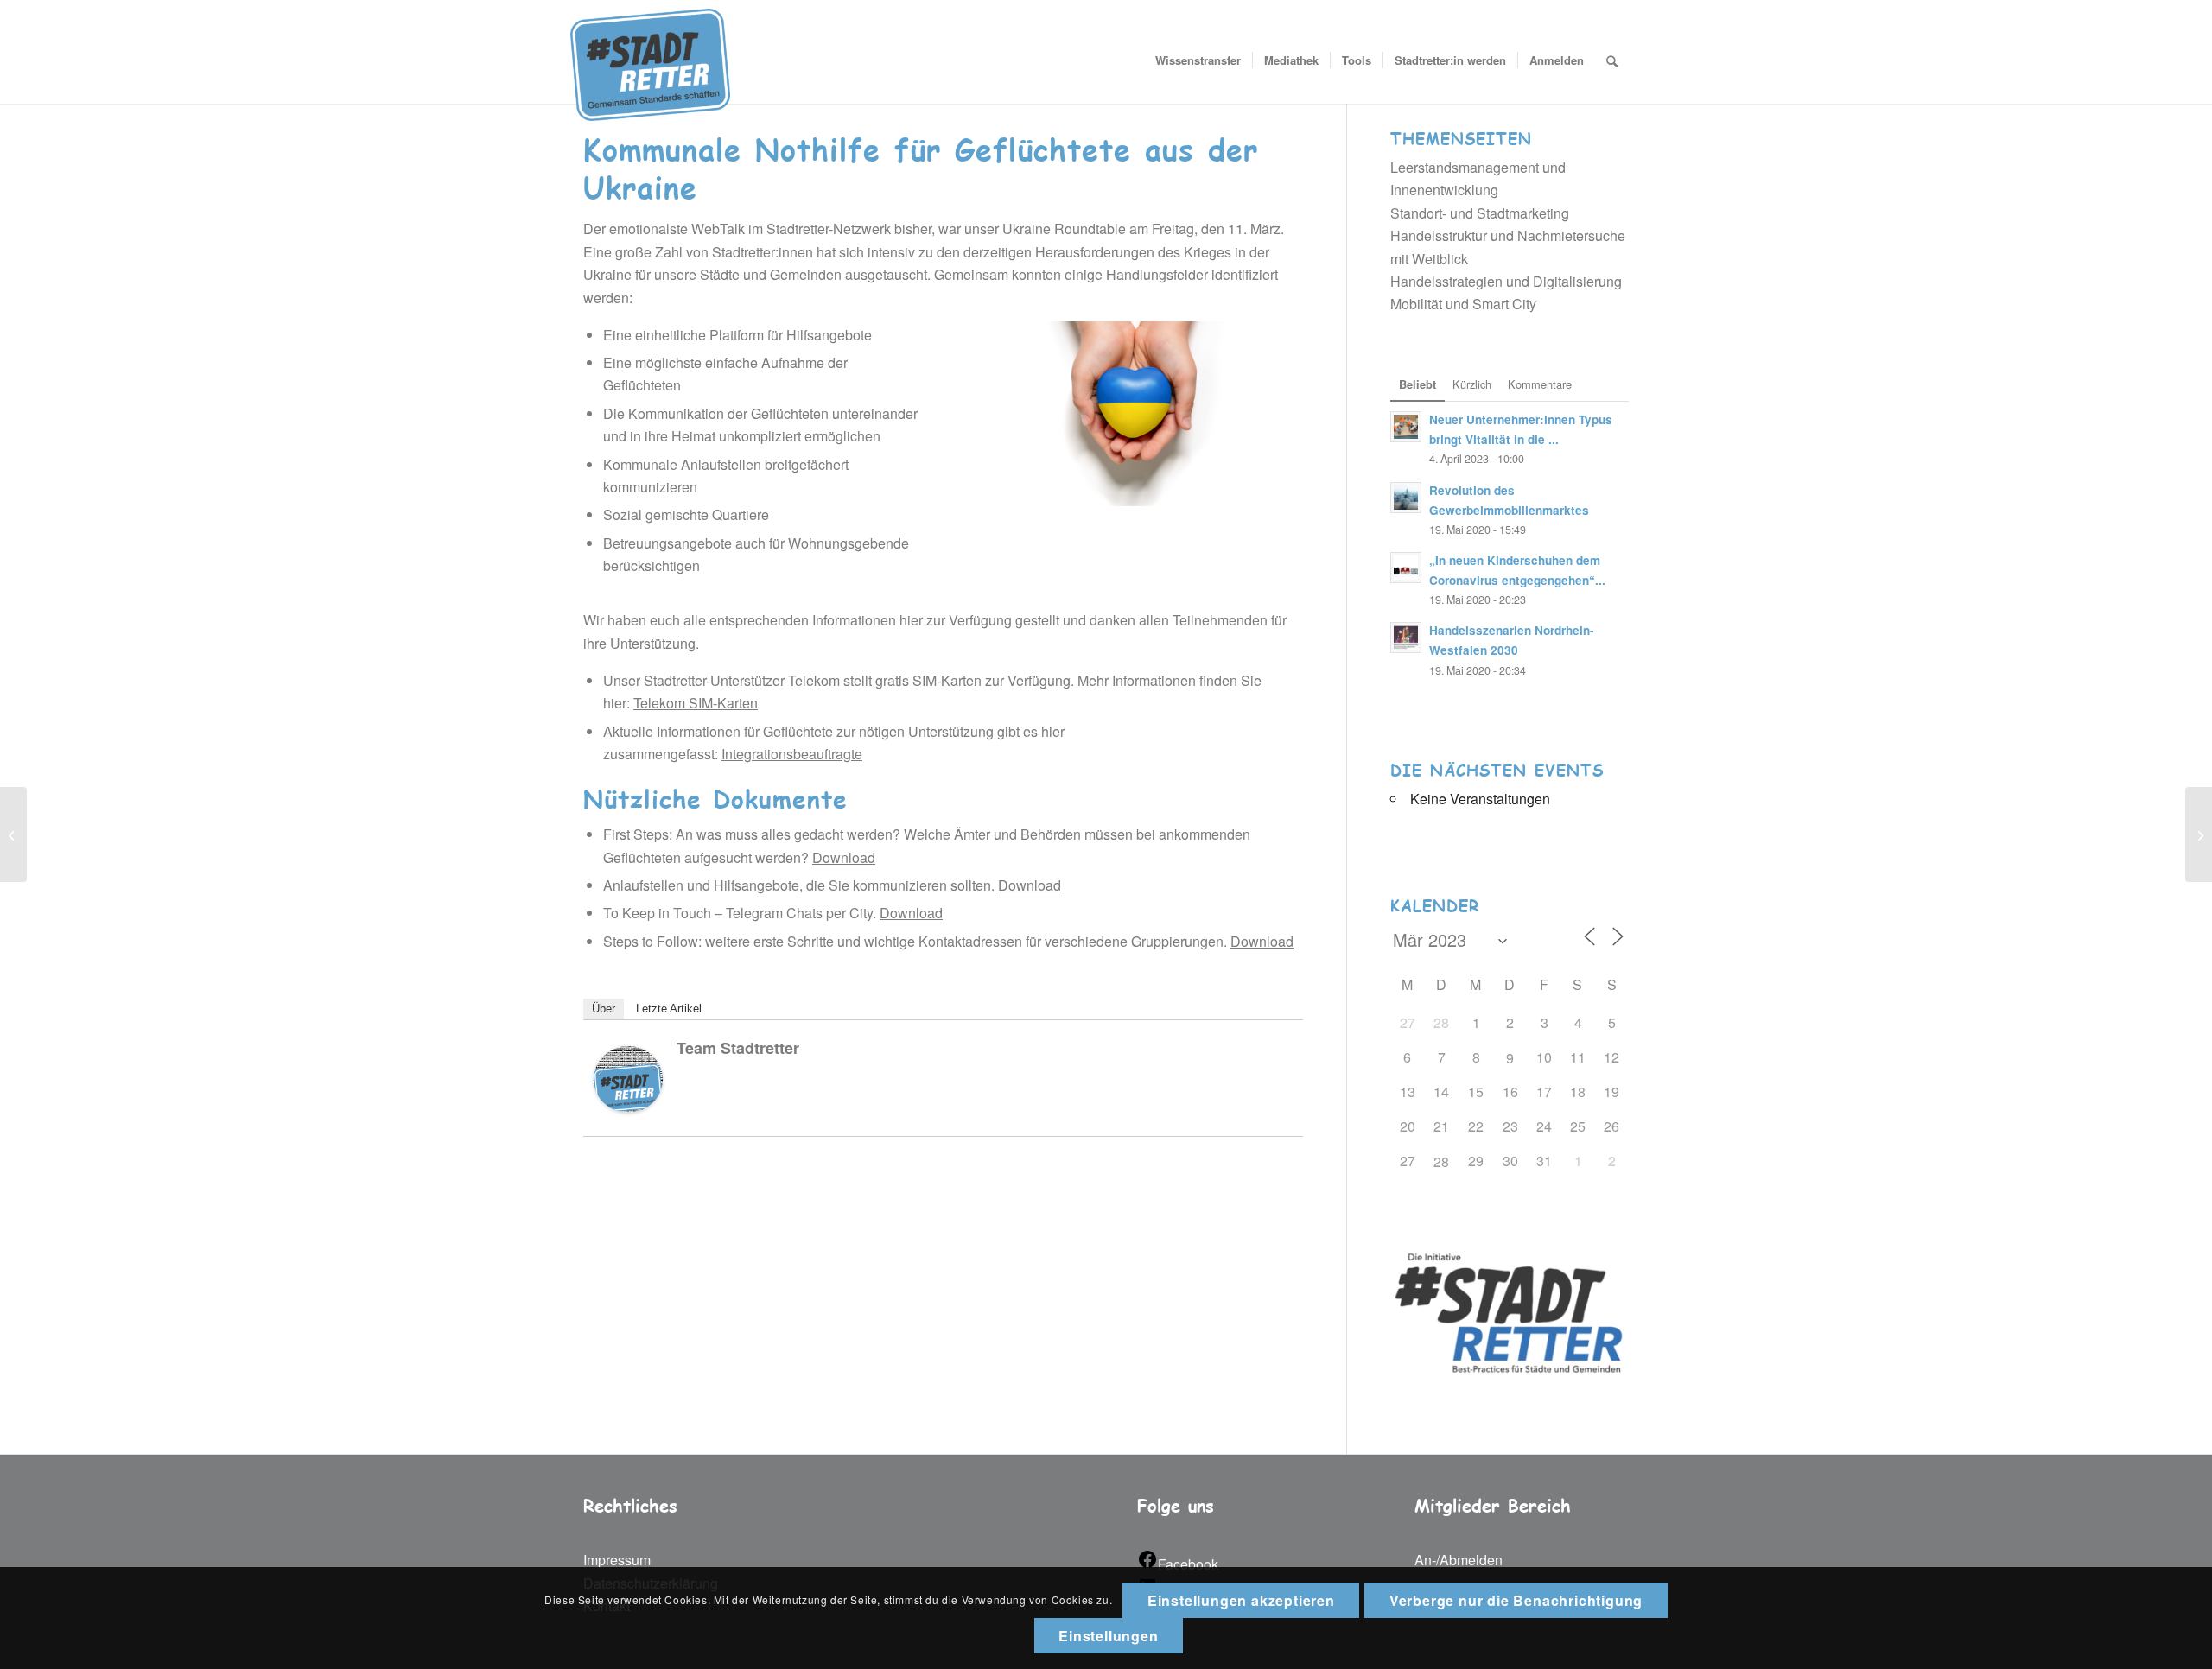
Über (604, 1009)
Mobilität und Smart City (1463, 304)
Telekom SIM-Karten (696, 703)
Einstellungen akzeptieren (1241, 1600)
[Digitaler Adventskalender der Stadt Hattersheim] (13, 834)
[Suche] (1612, 60)
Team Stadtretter (738, 1048)
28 (1441, 1161)
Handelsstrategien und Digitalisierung (1506, 281)
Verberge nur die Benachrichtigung (1516, 1600)
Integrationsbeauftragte (792, 754)
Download (844, 857)
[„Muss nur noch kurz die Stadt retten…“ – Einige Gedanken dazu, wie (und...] (2199, 834)
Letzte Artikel (669, 1009)
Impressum (617, 1560)
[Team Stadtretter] (628, 1107)
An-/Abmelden (1459, 1560)
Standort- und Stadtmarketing (1480, 213)
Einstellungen (1108, 1636)
